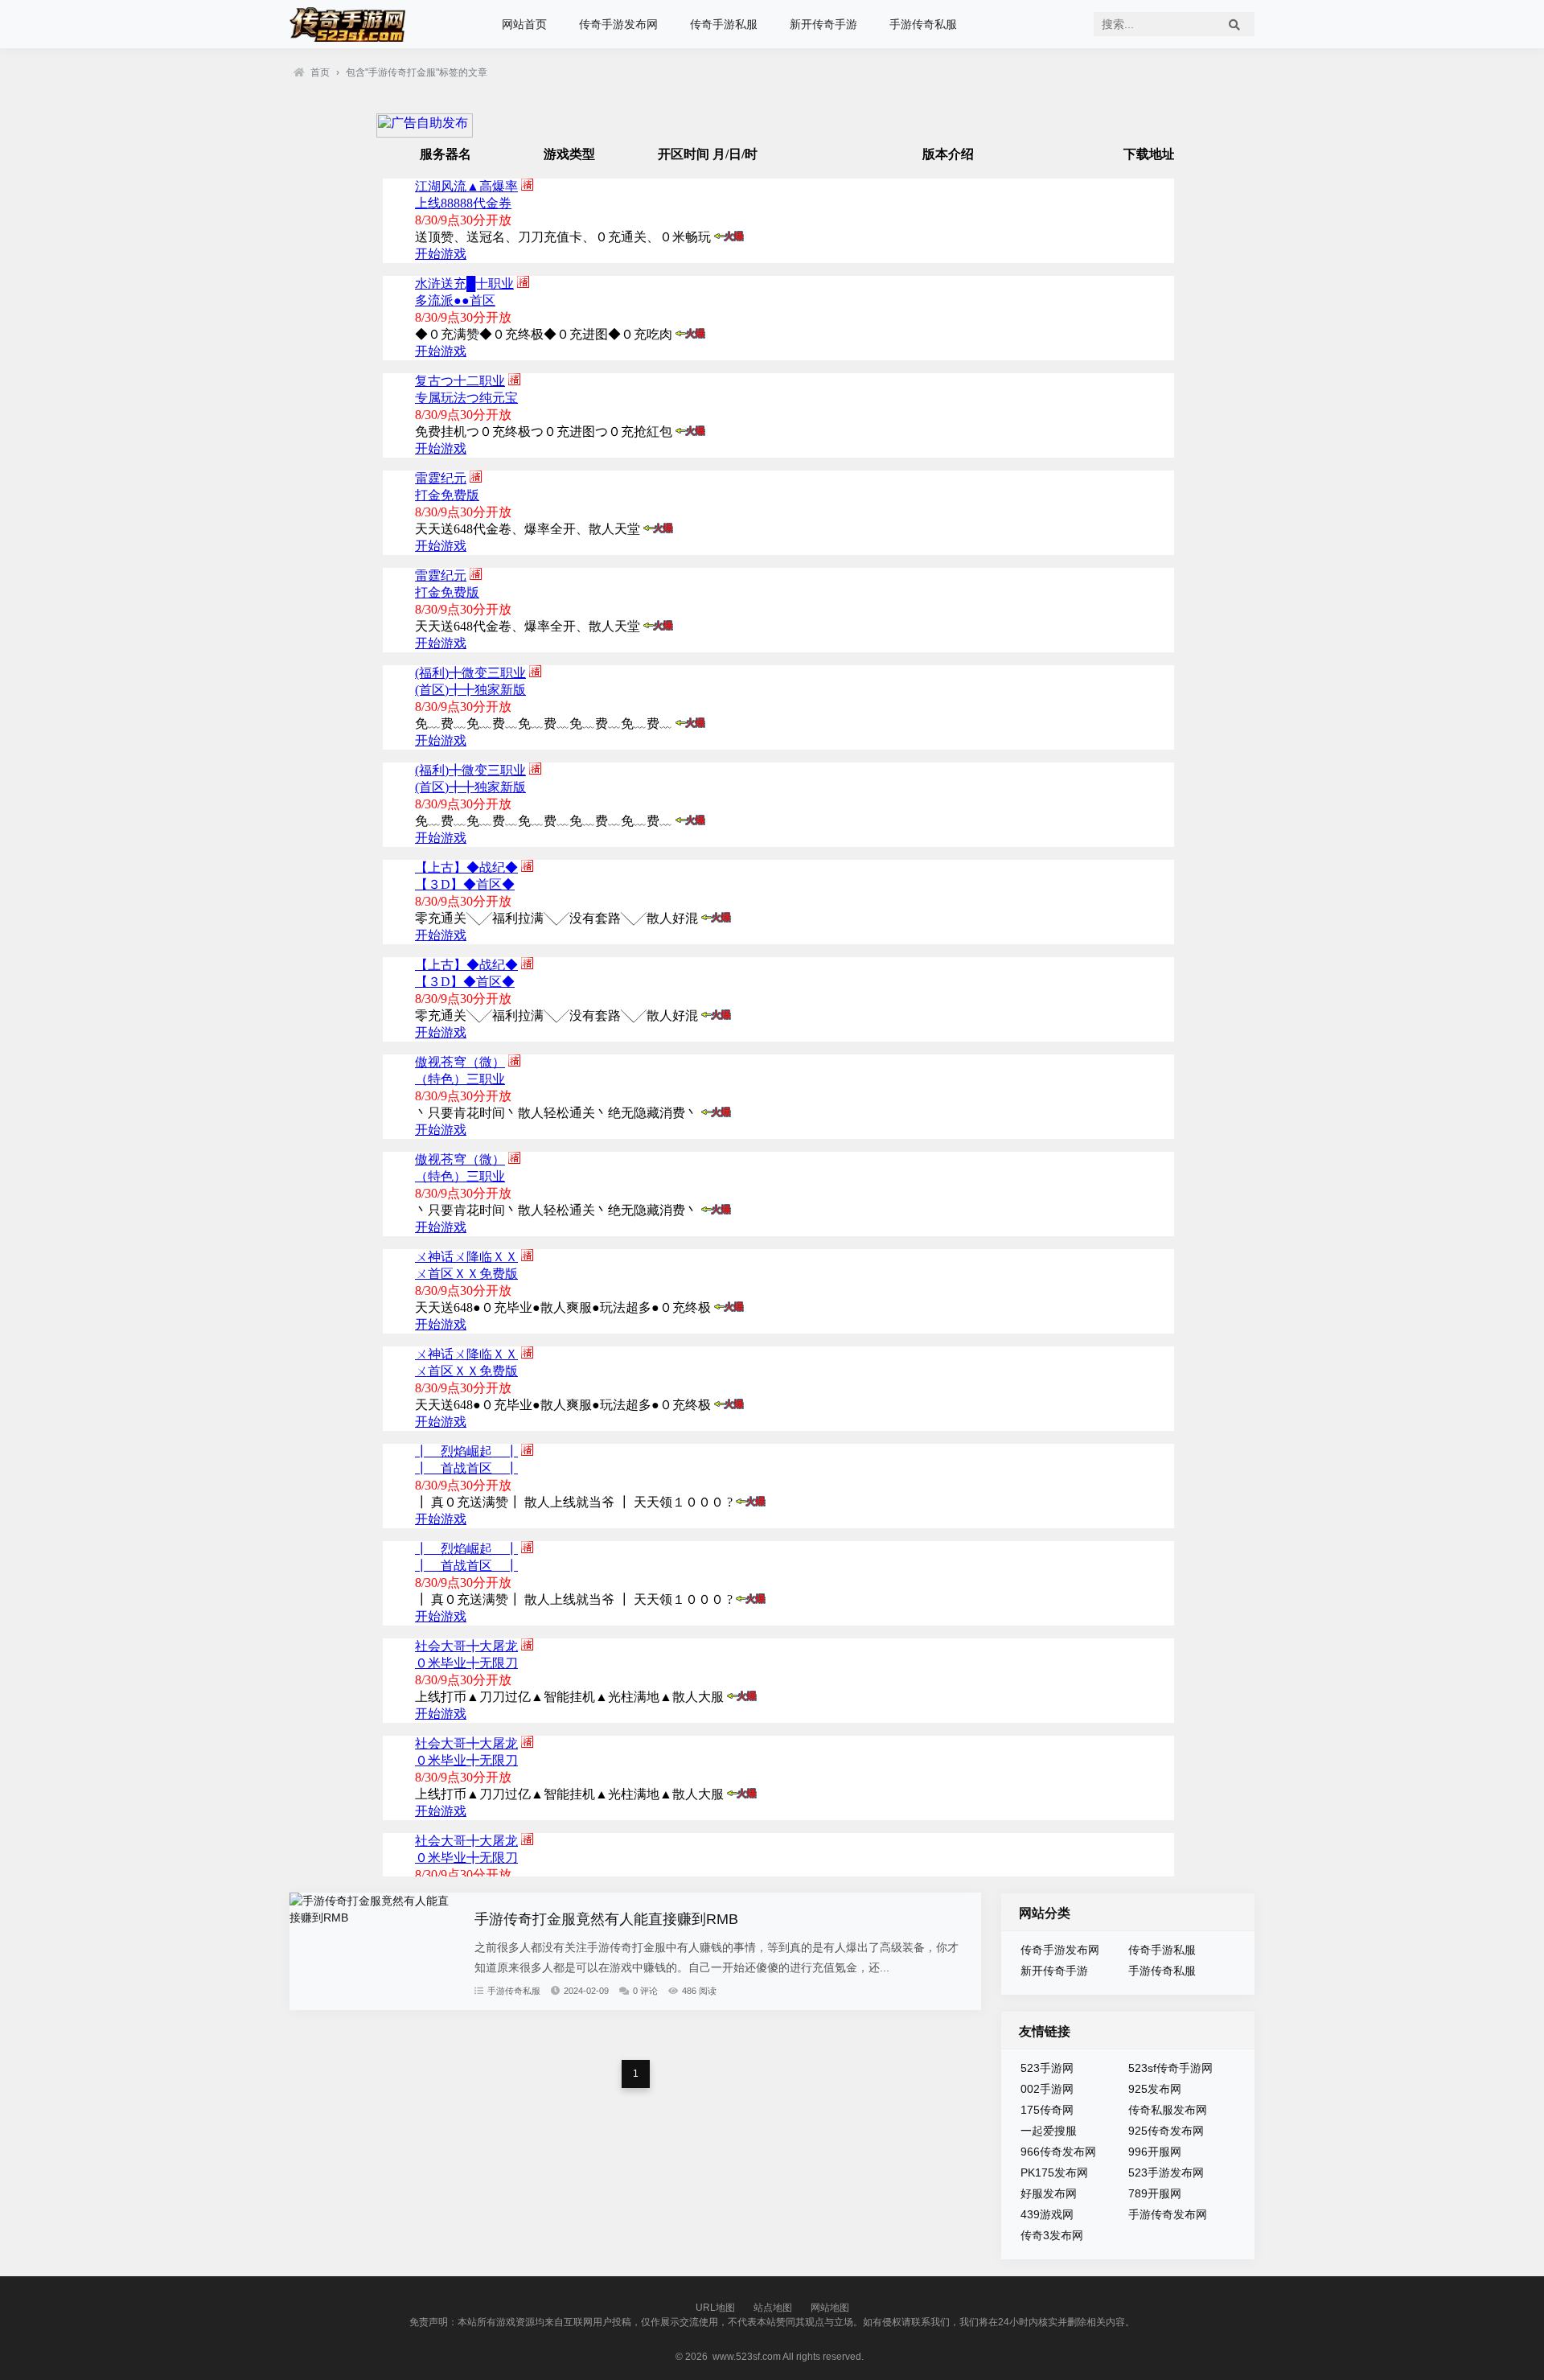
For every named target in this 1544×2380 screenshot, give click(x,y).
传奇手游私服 (724, 24)
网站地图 (830, 2308)
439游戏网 (1047, 2214)
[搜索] (1234, 24)
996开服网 (1155, 2152)
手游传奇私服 (923, 24)
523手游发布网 (1166, 2172)
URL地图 (715, 2308)
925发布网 (1155, 2089)
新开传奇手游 (823, 24)
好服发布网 (1049, 2193)
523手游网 (1047, 2068)
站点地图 (773, 2308)
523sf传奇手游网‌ (1170, 2068)
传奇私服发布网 (1168, 2110)
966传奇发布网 (1058, 2152)
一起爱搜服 (1049, 2131)
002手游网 (1047, 2089)
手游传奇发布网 (1168, 2214)
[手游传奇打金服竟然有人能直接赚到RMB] (374, 1918)
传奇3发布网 (1052, 2235)
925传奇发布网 (1166, 2131)
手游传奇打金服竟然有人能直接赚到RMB (606, 1919)
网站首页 (524, 24)
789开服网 (1155, 2193)
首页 (320, 72)
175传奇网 (1047, 2110)
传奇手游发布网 (618, 24)
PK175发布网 (1054, 2172)
